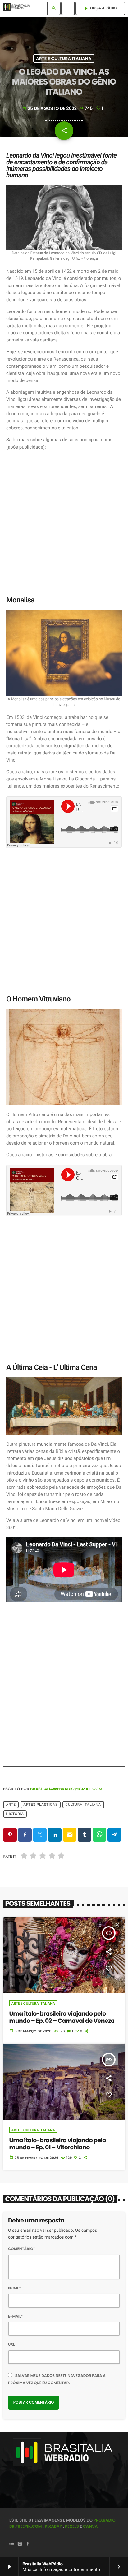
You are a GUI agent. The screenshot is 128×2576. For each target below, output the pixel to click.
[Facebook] (28, 2544)
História (15, 1814)
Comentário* (22, 2249)
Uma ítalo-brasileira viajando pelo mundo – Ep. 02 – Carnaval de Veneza (62, 2017)
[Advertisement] (64, 523)
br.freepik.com (26, 2526)
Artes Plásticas (40, 1805)
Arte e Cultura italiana (64, 59)
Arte (11, 1805)
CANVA (90, 2526)
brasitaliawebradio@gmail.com (66, 1789)
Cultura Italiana (83, 1805)
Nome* (15, 2288)
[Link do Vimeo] (18, 8)
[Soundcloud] (12, 2544)
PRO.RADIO (105, 2520)
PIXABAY (53, 2526)
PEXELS (72, 2526)
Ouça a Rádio (100, 8)
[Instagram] (20, 2544)
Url (11, 2345)
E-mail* (16, 2316)
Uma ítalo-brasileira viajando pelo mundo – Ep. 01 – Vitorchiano (58, 2144)
